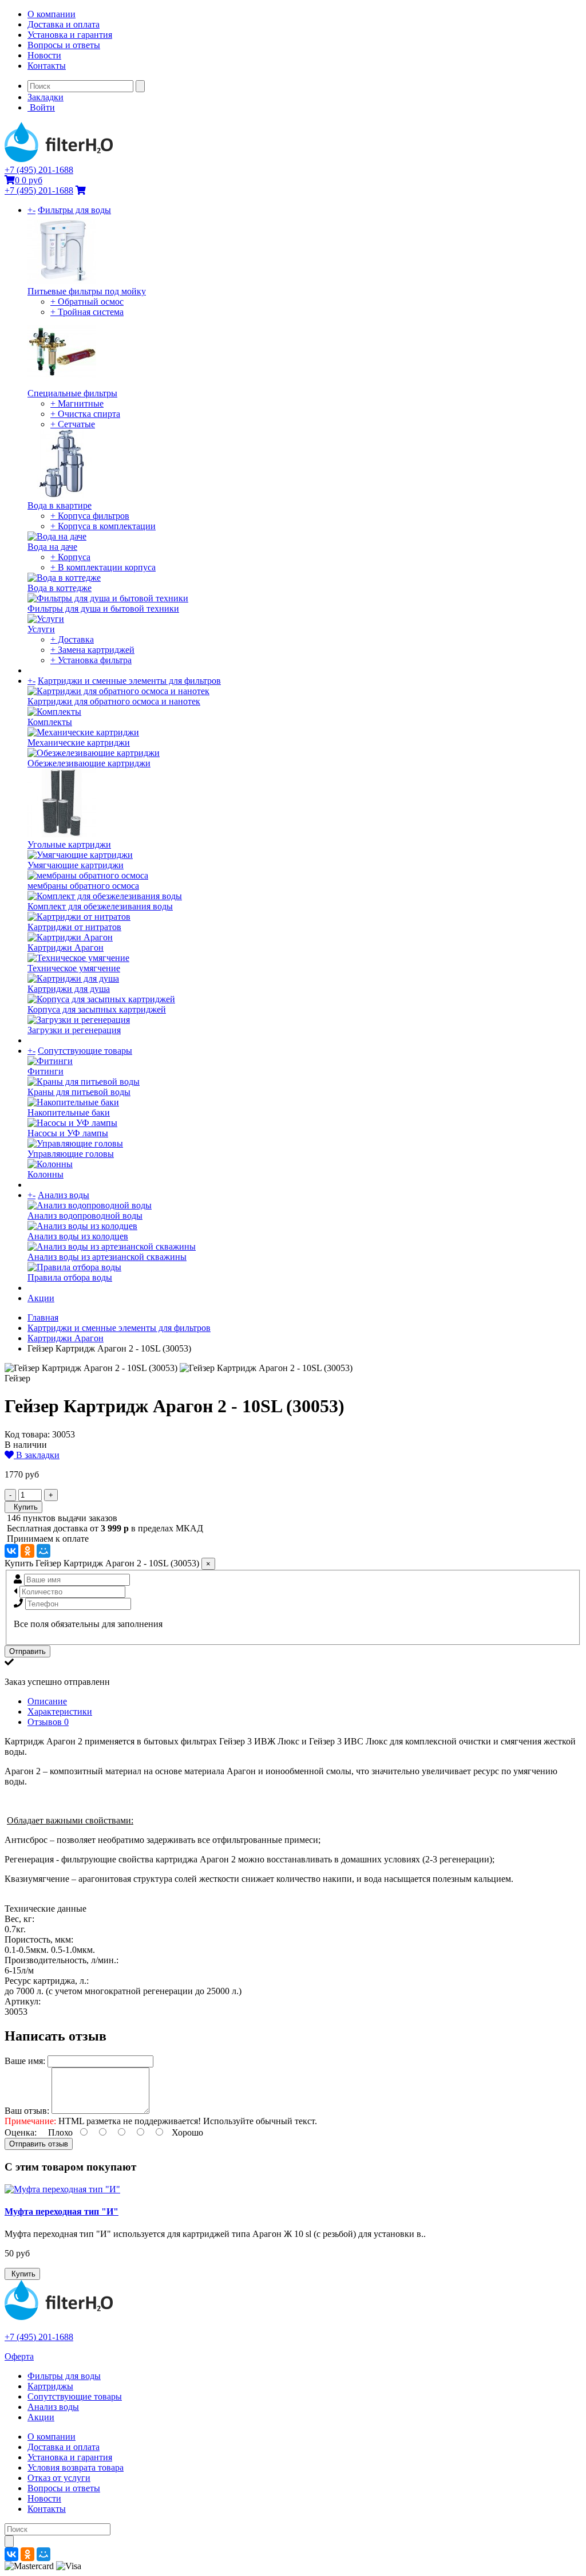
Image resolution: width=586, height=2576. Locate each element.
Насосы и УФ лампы (68, 1133)
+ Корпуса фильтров (90, 516)
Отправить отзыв (39, 2144)
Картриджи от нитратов (74, 927)
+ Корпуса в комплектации (103, 526)
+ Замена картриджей (92, 650)
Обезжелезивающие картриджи (89, 763)
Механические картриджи (79, 743)
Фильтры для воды (74, 210)
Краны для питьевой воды (79, 1092)
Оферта (19, 2356)
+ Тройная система (87, 312)
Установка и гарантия (70, 35)
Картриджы (50, 2386)
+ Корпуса (70, 557)
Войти (41, 107)
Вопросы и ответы (64, 45)
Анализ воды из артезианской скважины (107, 1257)
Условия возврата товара (76, 2467)
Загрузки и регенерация (74, 1030)
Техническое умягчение (74, 968)
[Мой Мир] (43, 1551)
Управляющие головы (71, 1154)
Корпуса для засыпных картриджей (97, 1009)
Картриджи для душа (69, 989)
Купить (23, 1507)
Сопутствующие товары (85, 1051)
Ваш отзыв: (27, 2111)
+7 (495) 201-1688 (39, 170)
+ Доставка (72, 639)
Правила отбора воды (70, 1277)
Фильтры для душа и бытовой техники (103, 608)
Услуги (41, 629)
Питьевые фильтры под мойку (87, 291)
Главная (43, 1317)
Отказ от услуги (59, 2478)
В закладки (37, 1455)
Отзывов (48, 1722)
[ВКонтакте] (11, 1551)
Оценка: (21, 2132)
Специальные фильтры (72, 393)
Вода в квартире (60, 505)
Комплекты (50, 722)
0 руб (29, 180)
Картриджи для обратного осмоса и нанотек (114, 701)
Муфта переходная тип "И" (62, 2211)
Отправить (27, 1651)
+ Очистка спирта (85, 414)
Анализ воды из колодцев (78, 1236)
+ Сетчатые (73, 424)
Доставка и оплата (64, 24)
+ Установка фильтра (91, 660)
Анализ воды (64, 1195)
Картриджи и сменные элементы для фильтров (129, 681)
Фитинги (45, 1071)
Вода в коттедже (60, 588)
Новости (44, 55)
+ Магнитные (77, 403)
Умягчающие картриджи (76, 865)
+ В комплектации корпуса (103, 567)
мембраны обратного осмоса (83, 886)
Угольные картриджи (69, 844)
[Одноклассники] (27, 1551)
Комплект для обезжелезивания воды (100, 906)
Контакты (47, 66)
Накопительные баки (69, 1112)
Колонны (45, 1174)
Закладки (45, 97)
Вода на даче (52, 547)
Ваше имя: (25, 2061)
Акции (41, 1298)
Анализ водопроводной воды (85, 1216)
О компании (52, 14)
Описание (47, 1701)
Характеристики (60, 1712)
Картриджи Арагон (66, 948)
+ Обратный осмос (87, 302)
